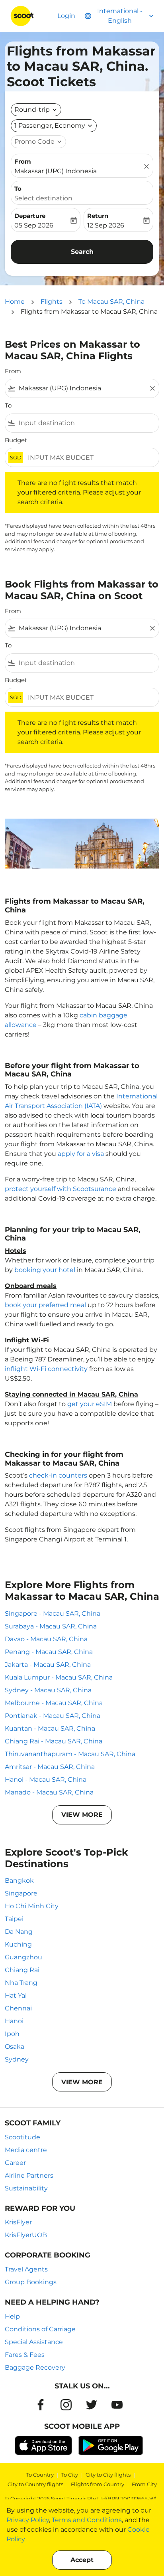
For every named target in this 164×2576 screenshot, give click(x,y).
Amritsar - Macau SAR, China (50, 1767)
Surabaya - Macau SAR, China (51, 1626)
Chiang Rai (22, 1970)
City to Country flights (35, 2484)
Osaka (15, 2047)
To (18, 189)
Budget (16, 440)
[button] (54, 126)
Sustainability (26, 2188)
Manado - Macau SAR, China (49, 1792)
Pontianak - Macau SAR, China (53, 1716)
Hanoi (14, 2021)
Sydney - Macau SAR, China (48, 1690)
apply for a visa (81, 1154)
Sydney (17, 2059)
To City (70, 2475)
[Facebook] (41, 2405)
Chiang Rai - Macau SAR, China (54, 1741)
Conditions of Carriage (40, 2329)
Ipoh (12, 2034)
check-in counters (58, 1475)
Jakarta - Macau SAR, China (48, 1665)
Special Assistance (34, 2342)
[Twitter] (92, 2405)
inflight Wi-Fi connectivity (46, 1369)
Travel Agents (26, 2269)
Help (12, 2316)
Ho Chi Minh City (32, 1906)
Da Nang (19, 1932)
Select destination (43, 198)
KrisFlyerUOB (26, 2235)
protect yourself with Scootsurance (61, 1189)
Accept (82, 2560)
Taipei (14, 1919)
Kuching (18, 1944)
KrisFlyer (18, 2222)
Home (15, 302)
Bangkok (19, 1881)
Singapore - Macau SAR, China (53, 1613)
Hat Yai (16, 1995)
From (23, 161)
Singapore (21, 1893)
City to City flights (108, 2475)
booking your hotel (45, 1270)
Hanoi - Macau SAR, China (46, 1780)
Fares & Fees (25, 2355)
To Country (40, 2475)
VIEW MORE (82, 1815)
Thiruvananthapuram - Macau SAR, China (70, 1754)
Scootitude (22, 2137)
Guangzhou (23, 1957)
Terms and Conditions (87, 2520)
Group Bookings (31, 2282)
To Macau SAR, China (111, 302)
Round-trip (32, 110)
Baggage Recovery (35, 2367)
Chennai (18, 2008)
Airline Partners (29, 2175)
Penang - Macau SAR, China (49, 1652)
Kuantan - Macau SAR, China (50, 1728)
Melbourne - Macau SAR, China (54, 1703)
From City (144, 2484)
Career (15, 2163)
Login (66, 16)
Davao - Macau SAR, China (46, 1639)
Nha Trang (21, 1983)
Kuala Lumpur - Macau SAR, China (59, 1677)
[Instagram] (66, 2405)
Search (82, 252)
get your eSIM (90, 1404)
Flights (52, 302)
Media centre (26, 2150)
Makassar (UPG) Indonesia (56, 171)
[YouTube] (117, 2405)
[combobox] (82, 388)
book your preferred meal (45, 1305)
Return (98, 216)
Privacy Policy (28, 2520)
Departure (30, 216)
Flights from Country (98, 2484)
